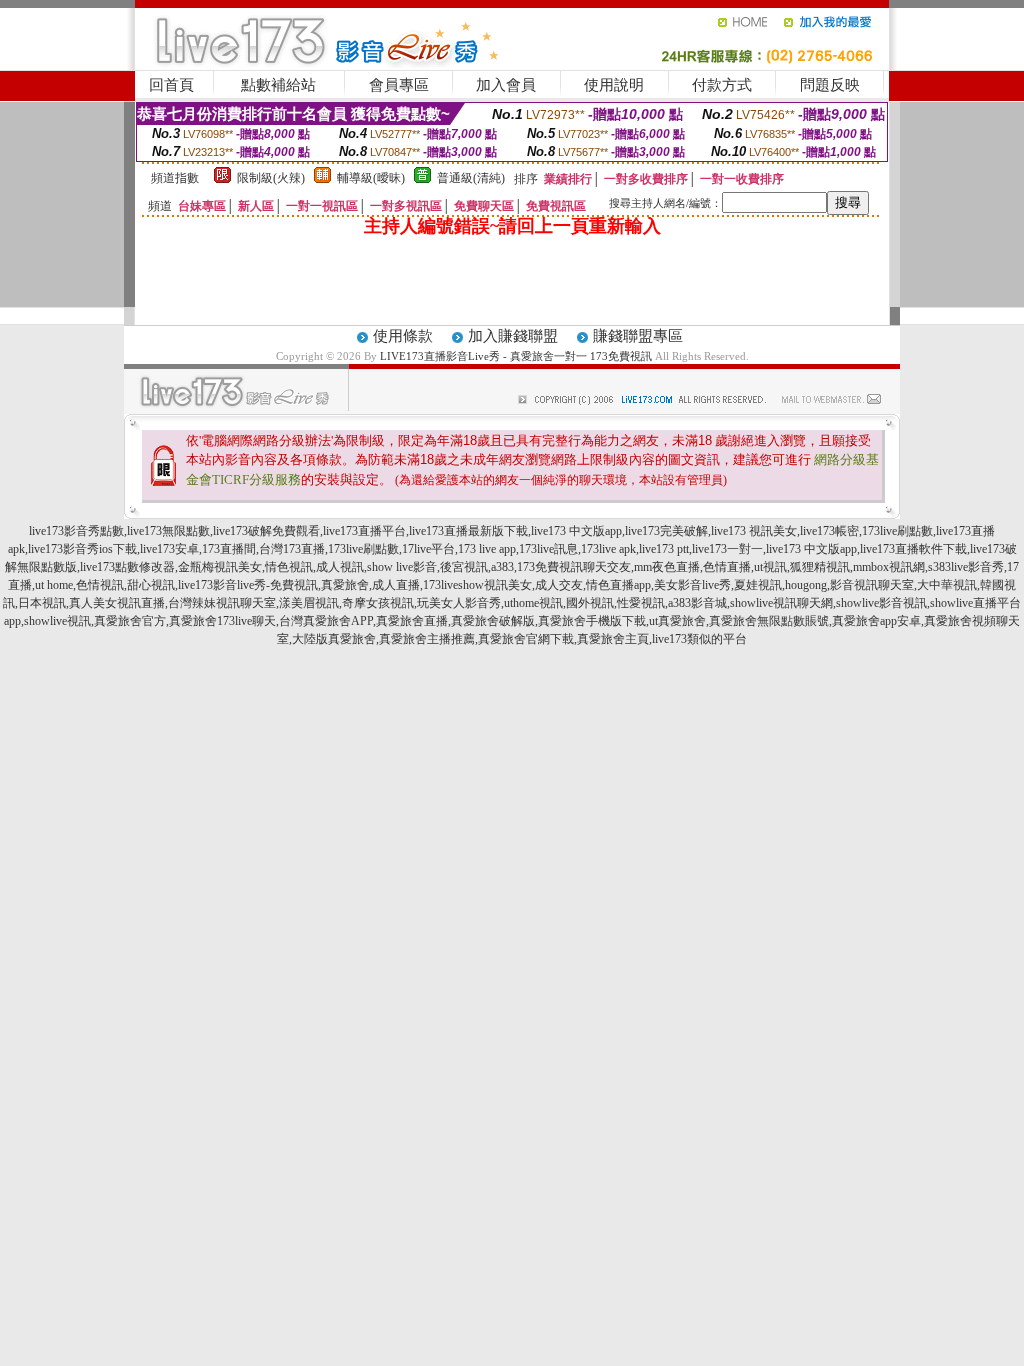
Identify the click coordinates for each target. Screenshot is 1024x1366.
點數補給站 (278, 85)
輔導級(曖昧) (371, 178)
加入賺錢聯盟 (513, 336)
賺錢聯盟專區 (638, 336)
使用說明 (614, 85)
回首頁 (171, 85)
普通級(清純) (471, 178)
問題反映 (830, 85)
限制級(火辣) (271, 178)
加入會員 (506, 85)
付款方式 (722, 85)
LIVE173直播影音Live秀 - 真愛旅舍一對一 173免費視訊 (516, 356)
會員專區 (399, 85)
